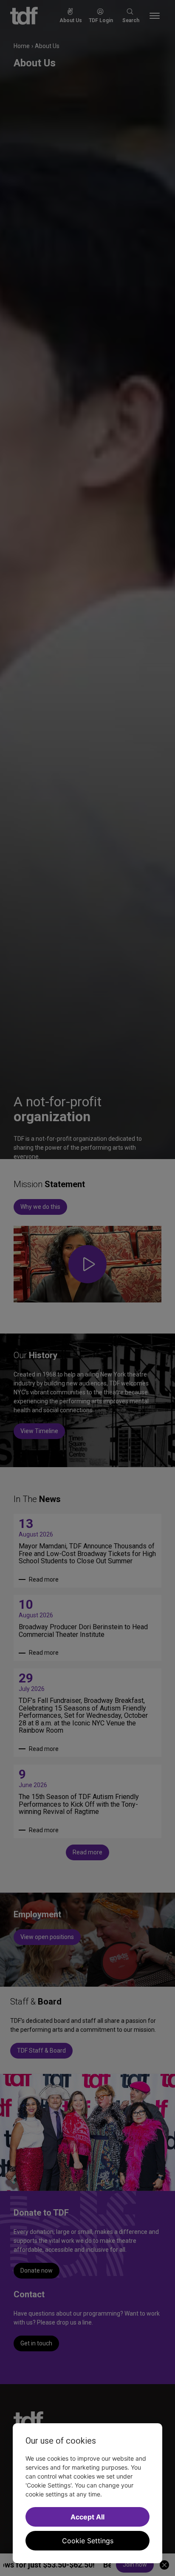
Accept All (87, 2517)
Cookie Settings (88, 2541)
